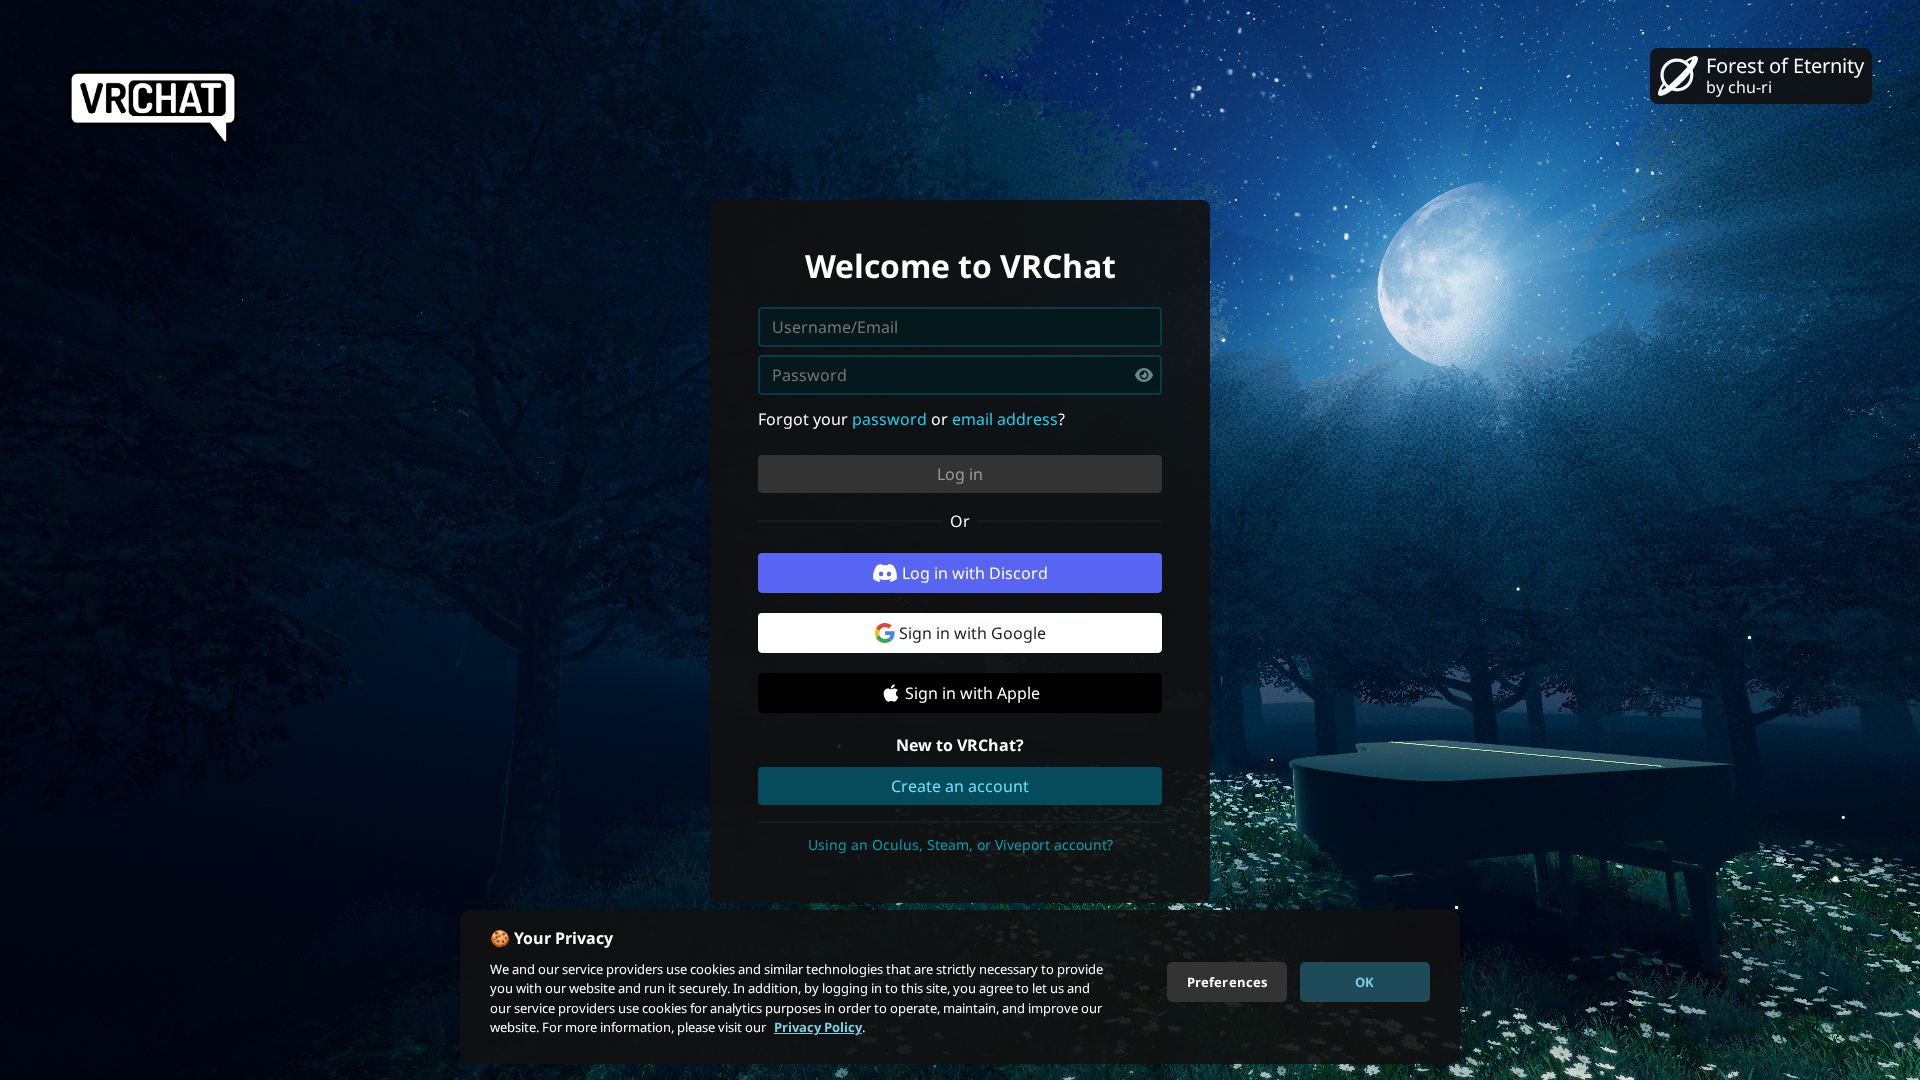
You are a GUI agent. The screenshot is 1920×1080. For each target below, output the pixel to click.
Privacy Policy (818, 1027)
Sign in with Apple (972, 693)
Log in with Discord (975, 573)
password (889, 419)
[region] (960, 987)
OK (1364, 981)
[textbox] (960, 375)
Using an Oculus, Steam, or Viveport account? (960, 844)
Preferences (1227, 981)
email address (1005, 419)
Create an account (960, 786)
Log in (960, 474)
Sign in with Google (972, 633)
